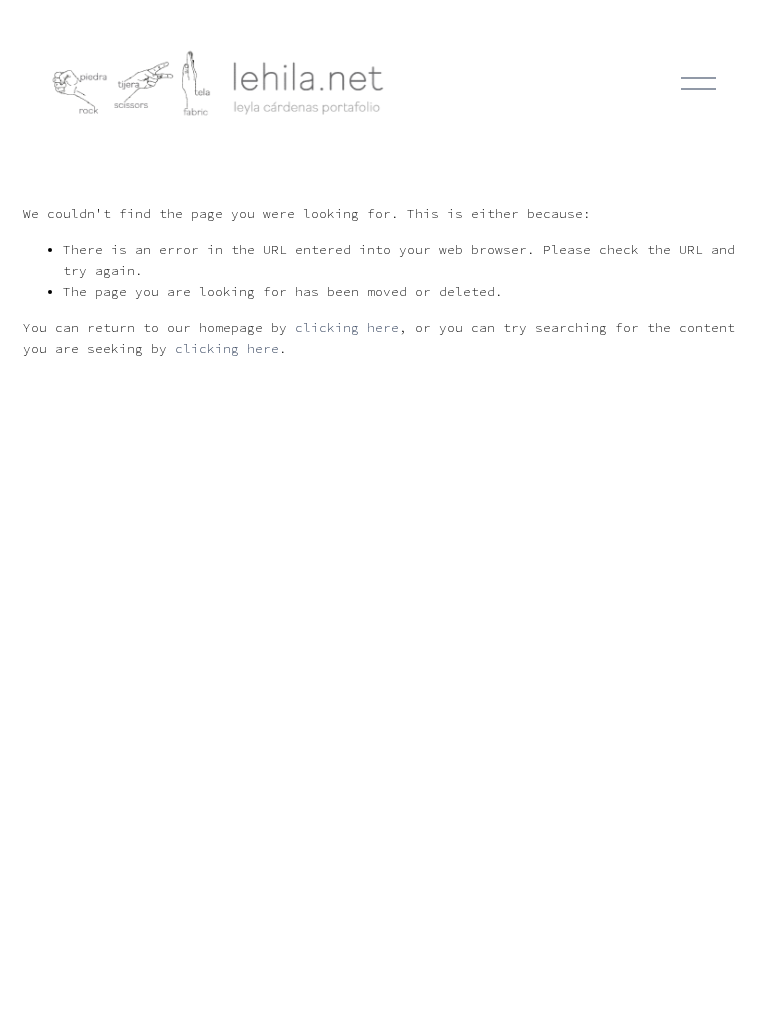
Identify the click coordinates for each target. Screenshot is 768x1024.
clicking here (347, 327)
